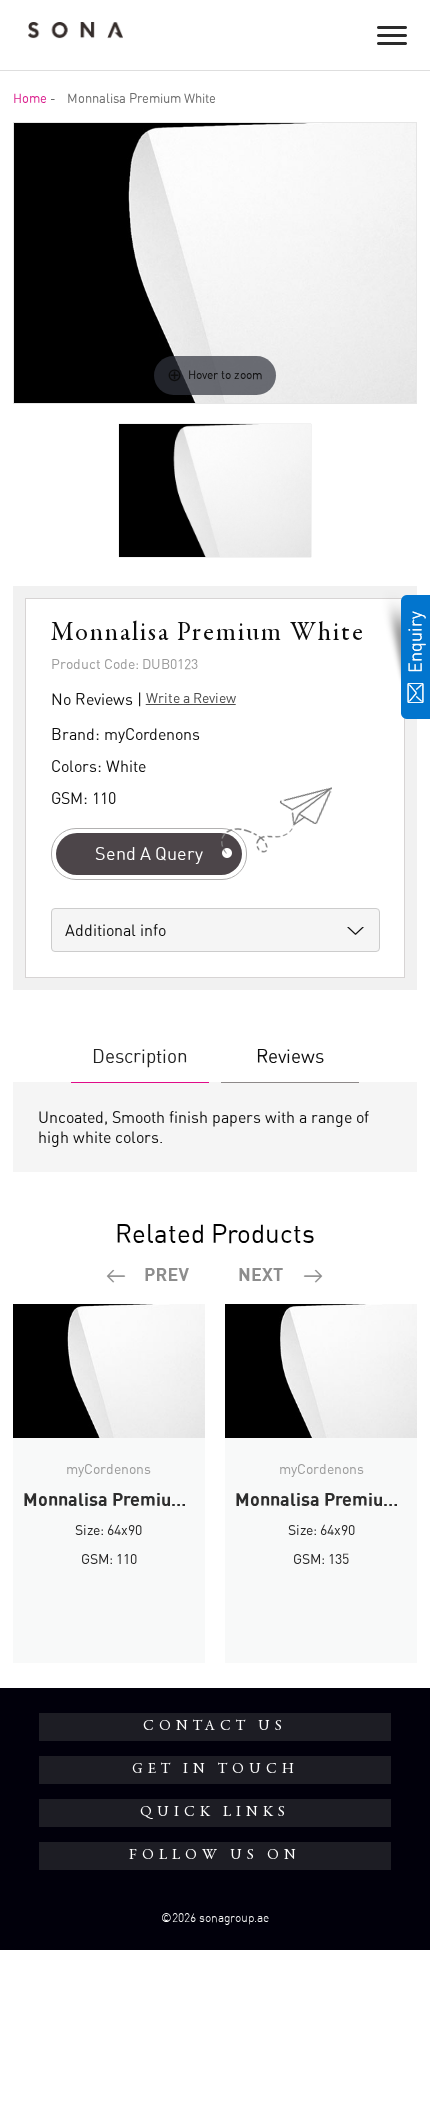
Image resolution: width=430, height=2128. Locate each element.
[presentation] (149, 1276)
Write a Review (191, 697)
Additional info (115, 930)
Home (30, 98)
